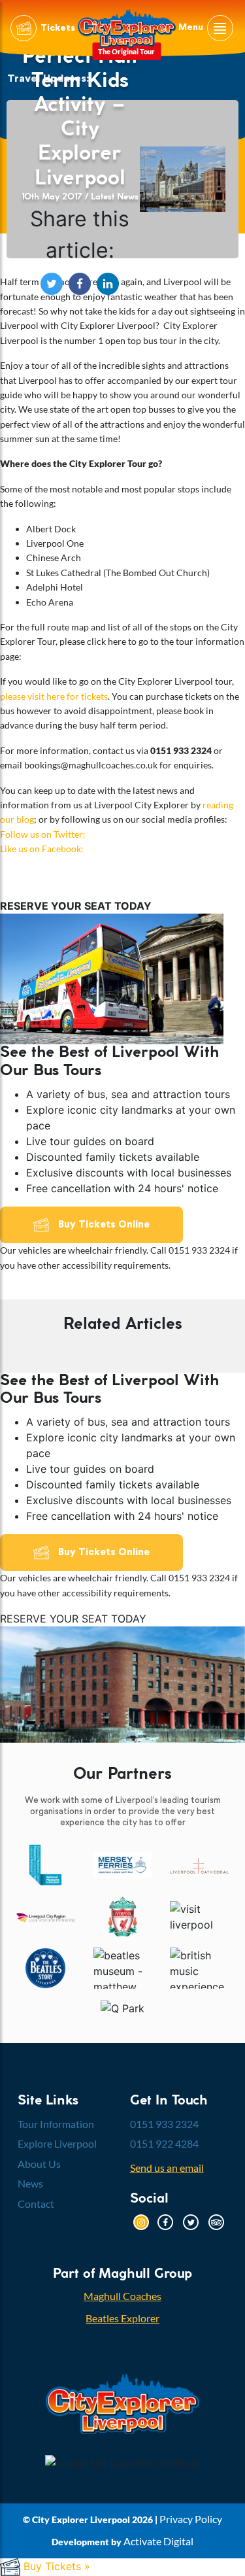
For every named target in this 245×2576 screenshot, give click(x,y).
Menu (192, 28)
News (30, 2183)
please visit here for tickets (54, 696)
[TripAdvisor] (216, 2221)
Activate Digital (158, 2541)
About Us (39, 2164)
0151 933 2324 (164, 2124)
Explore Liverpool (57, 2143)
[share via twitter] (55, 282)
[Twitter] (191, 2221)
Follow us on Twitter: (43, 834)
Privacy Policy (191, 2519)
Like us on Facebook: (42, 849)
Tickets (57, 28)
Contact (36, 2204)
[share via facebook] (83, 282)
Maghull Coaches (122, 2296)
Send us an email (167, 2168)
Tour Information (56, 2124)
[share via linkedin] (108, 282)
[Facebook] (165, 2221)
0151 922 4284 (164, 2143)
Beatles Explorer (122, 2318)
